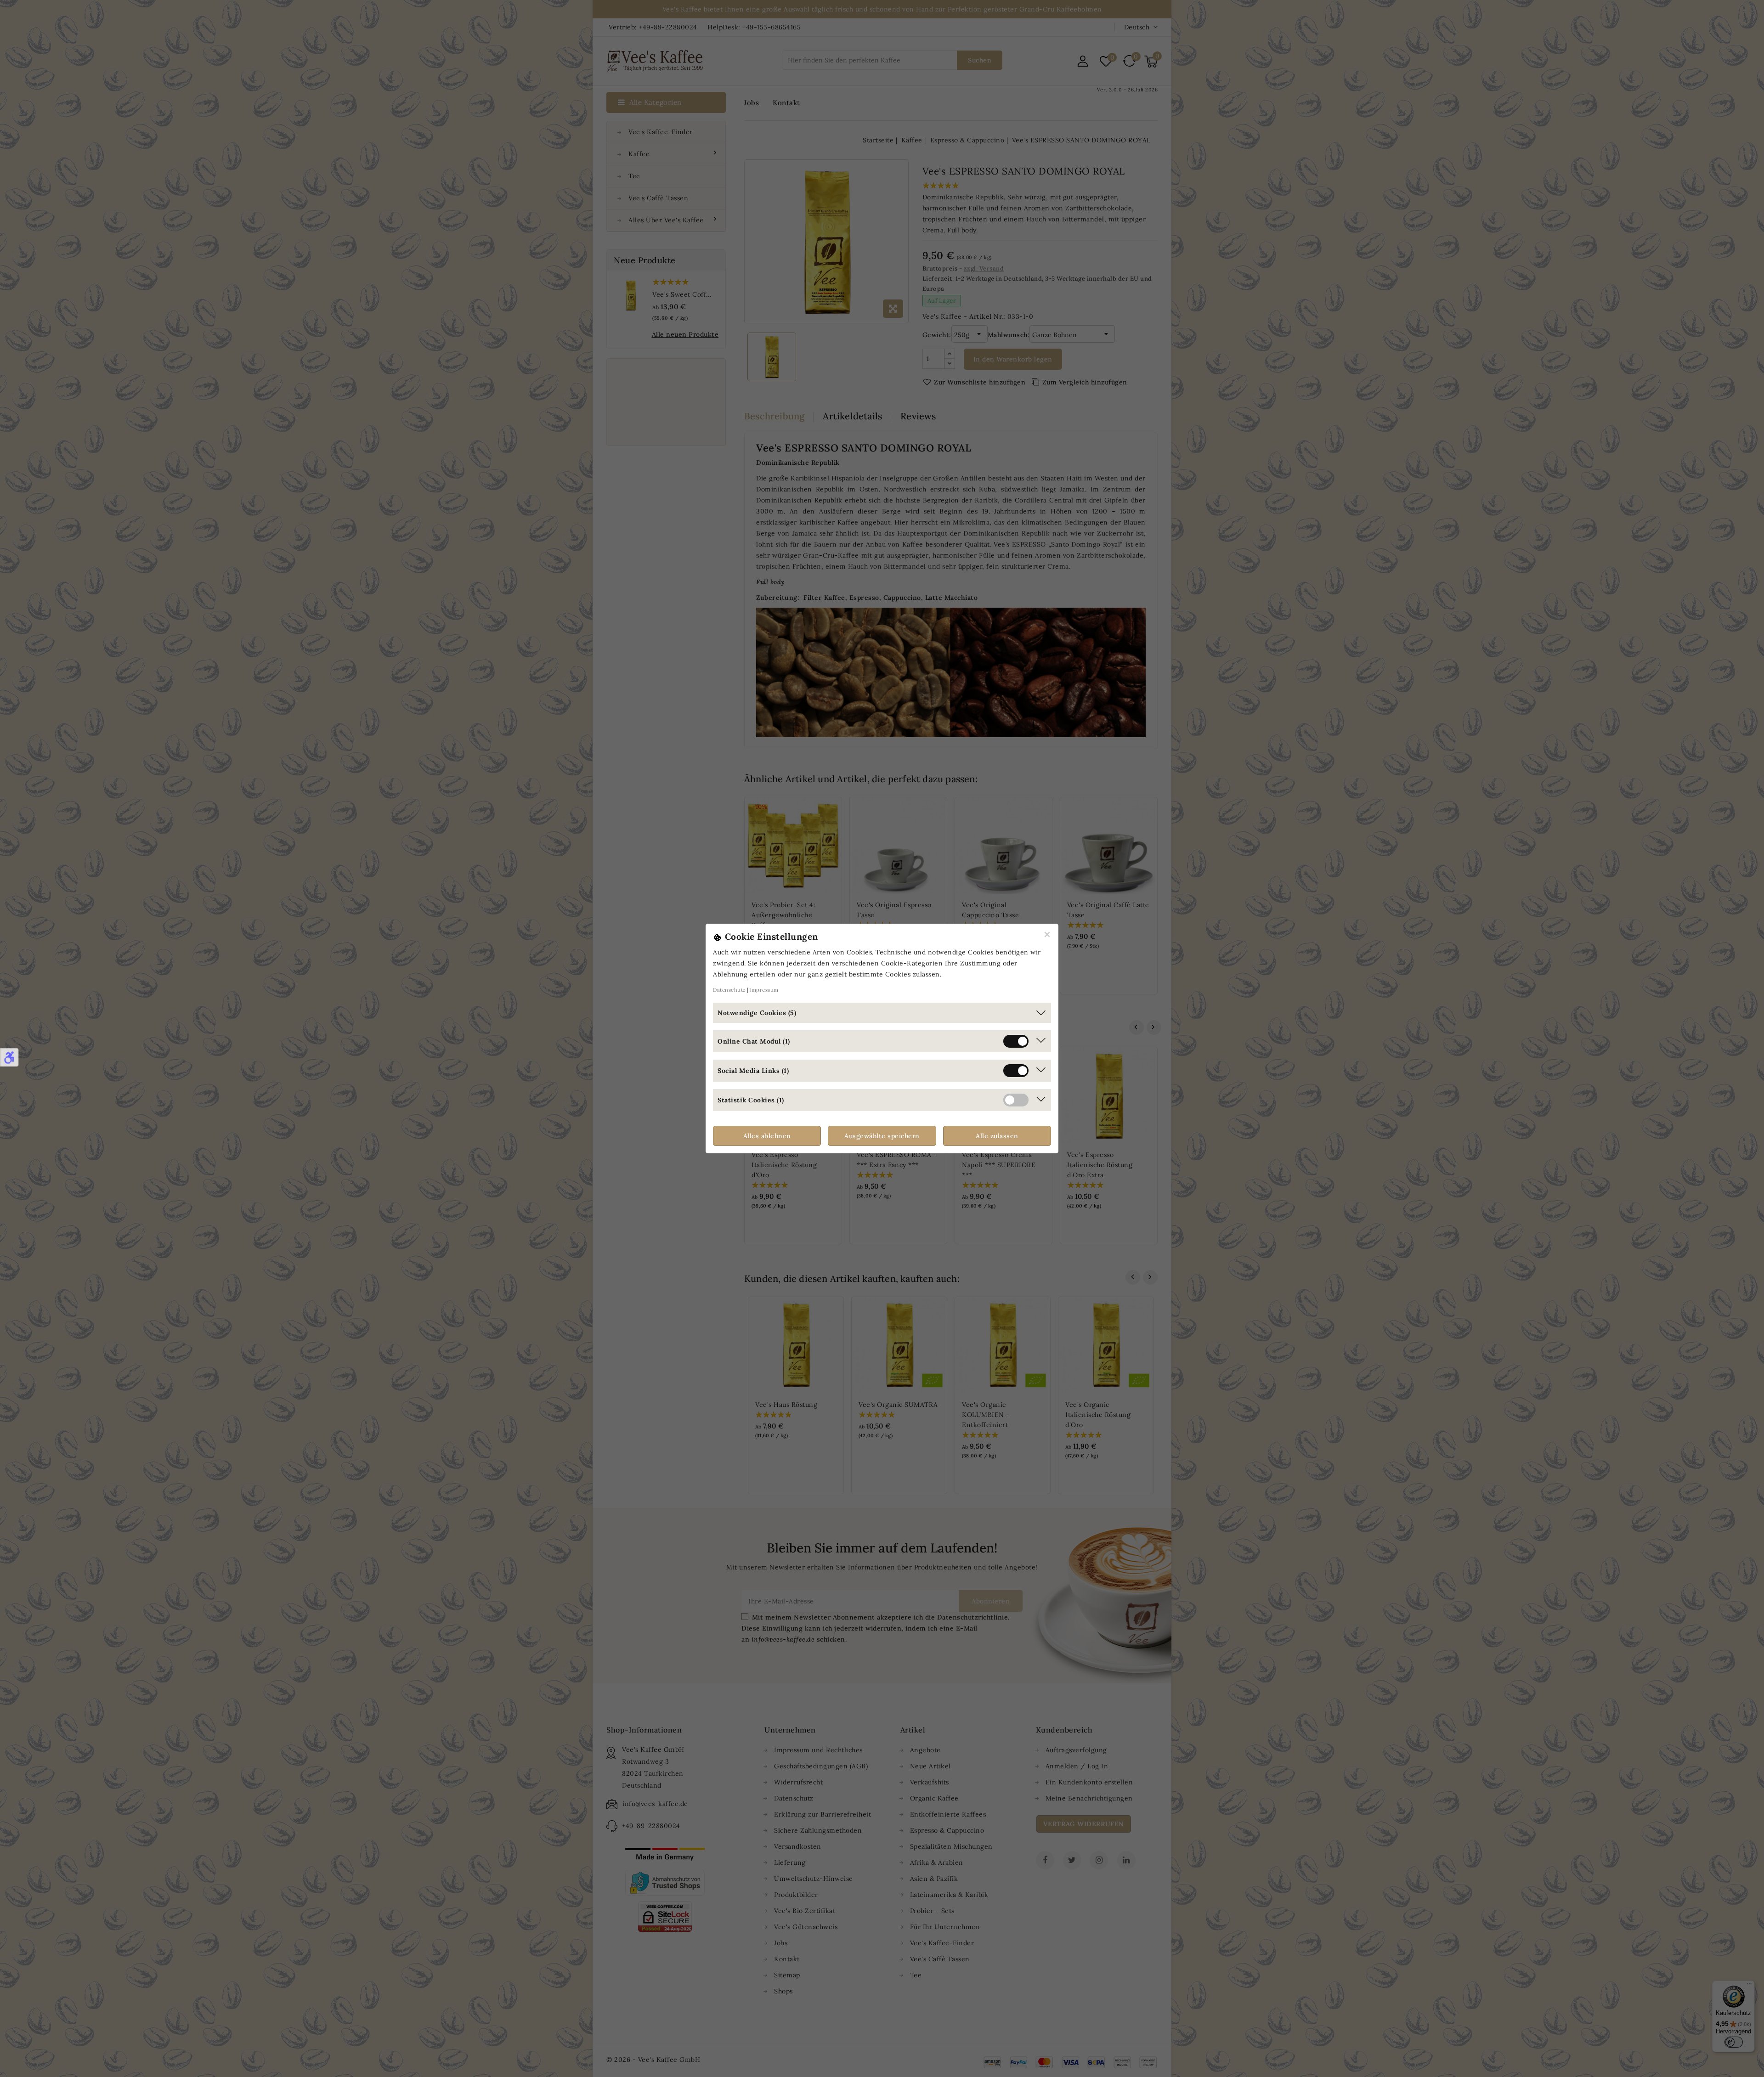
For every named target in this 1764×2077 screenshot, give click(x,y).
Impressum (764, 990)
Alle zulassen (997, 1136)
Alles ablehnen (767, 1136)
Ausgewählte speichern (882, 1136)
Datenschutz (729, 990)
